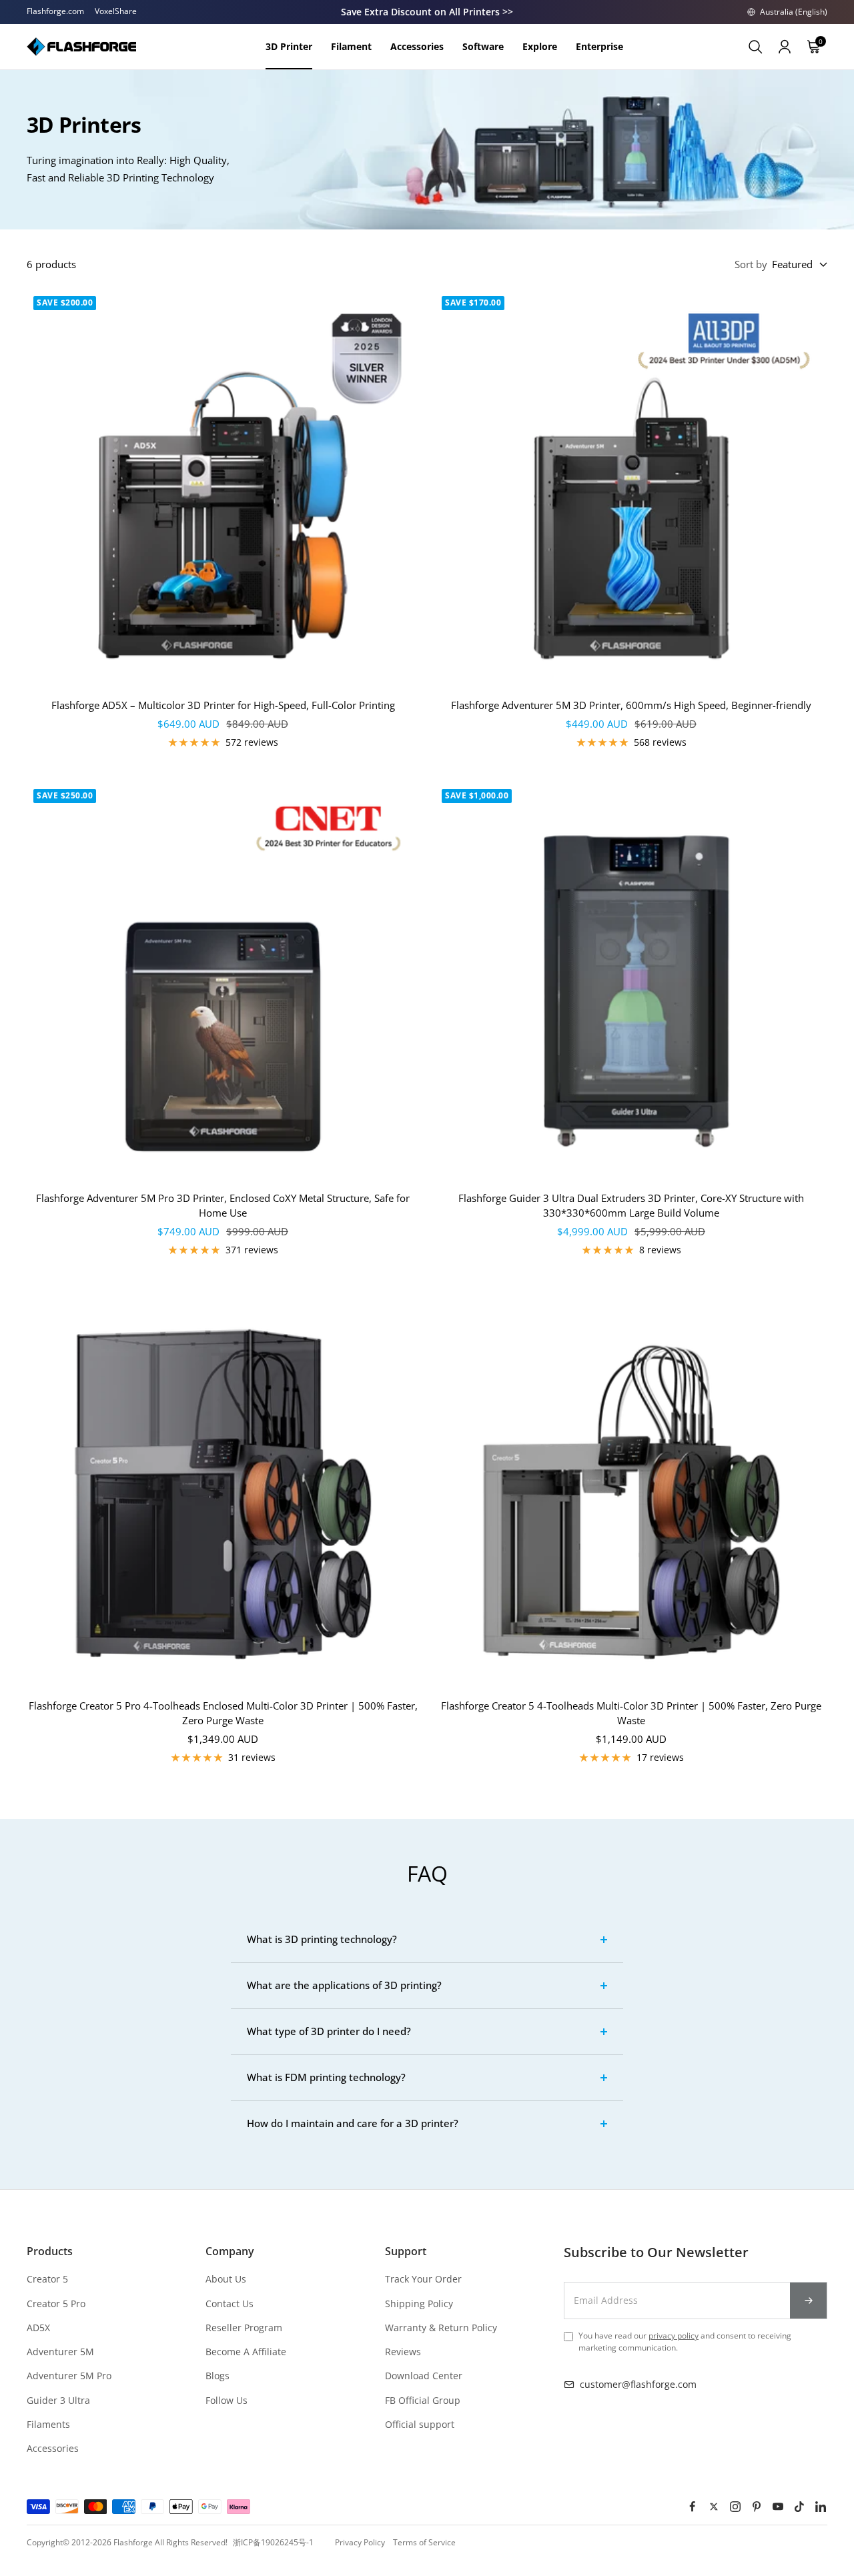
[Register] (809, 2301)
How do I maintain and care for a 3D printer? (353, 2123)
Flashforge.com (55, 11)
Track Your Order (423, 2279)
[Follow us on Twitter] (714, 2507)
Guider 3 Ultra (58, 2400)
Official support (420, 2424)
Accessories (53, 2448)
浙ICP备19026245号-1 (273, 2542)
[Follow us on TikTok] (799, 2507)
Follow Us (227, 2400)
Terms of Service (424, 2542)
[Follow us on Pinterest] (757, 2507)
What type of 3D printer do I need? (329, 2031)
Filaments (48, 2424)
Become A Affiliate (246, 2352)
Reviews (403, 2352)
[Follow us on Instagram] (735, 2507)
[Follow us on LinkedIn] (821, 2507)
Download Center (424, 2376)
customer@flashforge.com (638, 2384)
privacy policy (674, 2336)
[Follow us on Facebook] (693, 2507)
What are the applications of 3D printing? (344, 1985)
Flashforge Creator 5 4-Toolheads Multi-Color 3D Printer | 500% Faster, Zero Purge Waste (631, 1713)
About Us (226, 2279)
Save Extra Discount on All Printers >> (427, 12)
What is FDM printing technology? (326, 2077)
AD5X (38, 2328)
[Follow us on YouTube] (778, 2507)
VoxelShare (116, 11)
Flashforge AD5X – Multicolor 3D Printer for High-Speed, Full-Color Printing (223, 705)
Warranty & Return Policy (441, 2328)
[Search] (755, 47)
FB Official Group (423, 2400)
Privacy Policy (360, 2542)
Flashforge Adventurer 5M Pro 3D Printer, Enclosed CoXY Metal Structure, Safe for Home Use (223, 1206)
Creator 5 (47, 2279)
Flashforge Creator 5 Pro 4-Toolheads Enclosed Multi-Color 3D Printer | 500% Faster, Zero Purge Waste (223, 1713)
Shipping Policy (419, 2304)
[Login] (785, 47)
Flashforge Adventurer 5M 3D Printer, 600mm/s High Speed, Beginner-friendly (631, 705)
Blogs (218, 2376)
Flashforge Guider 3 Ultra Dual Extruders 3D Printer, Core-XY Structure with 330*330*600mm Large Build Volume (631, 1206)
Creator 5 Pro (56, 2304)
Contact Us (230, 2304)
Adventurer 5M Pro (69, 2376)
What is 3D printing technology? (322, 1939)
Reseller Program (244, 2328)
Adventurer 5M (60, 2352)
